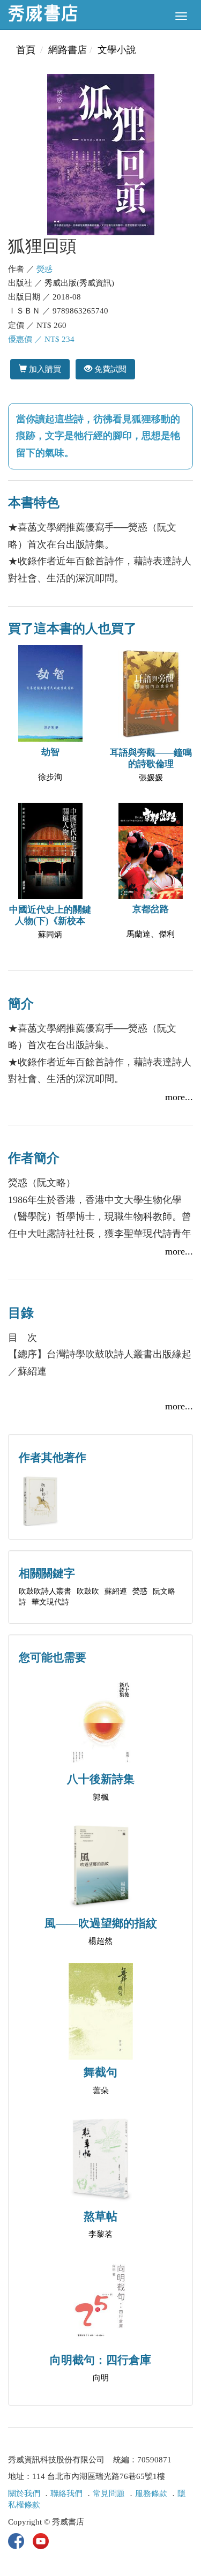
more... (179, 1097)
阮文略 (164, 1591)
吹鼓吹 (88, 1591)
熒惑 (44, 269)
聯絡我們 (66, 2493)
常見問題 (109, 2493)
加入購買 (44, 369)
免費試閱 (109, 369)
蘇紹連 (116, 1591)
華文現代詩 (50, 1602)
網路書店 (68, 50)
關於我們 (24, 2493)
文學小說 (117, 50)
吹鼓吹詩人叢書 (45, 1591)
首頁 (26, 50)
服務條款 (151, 2493)
